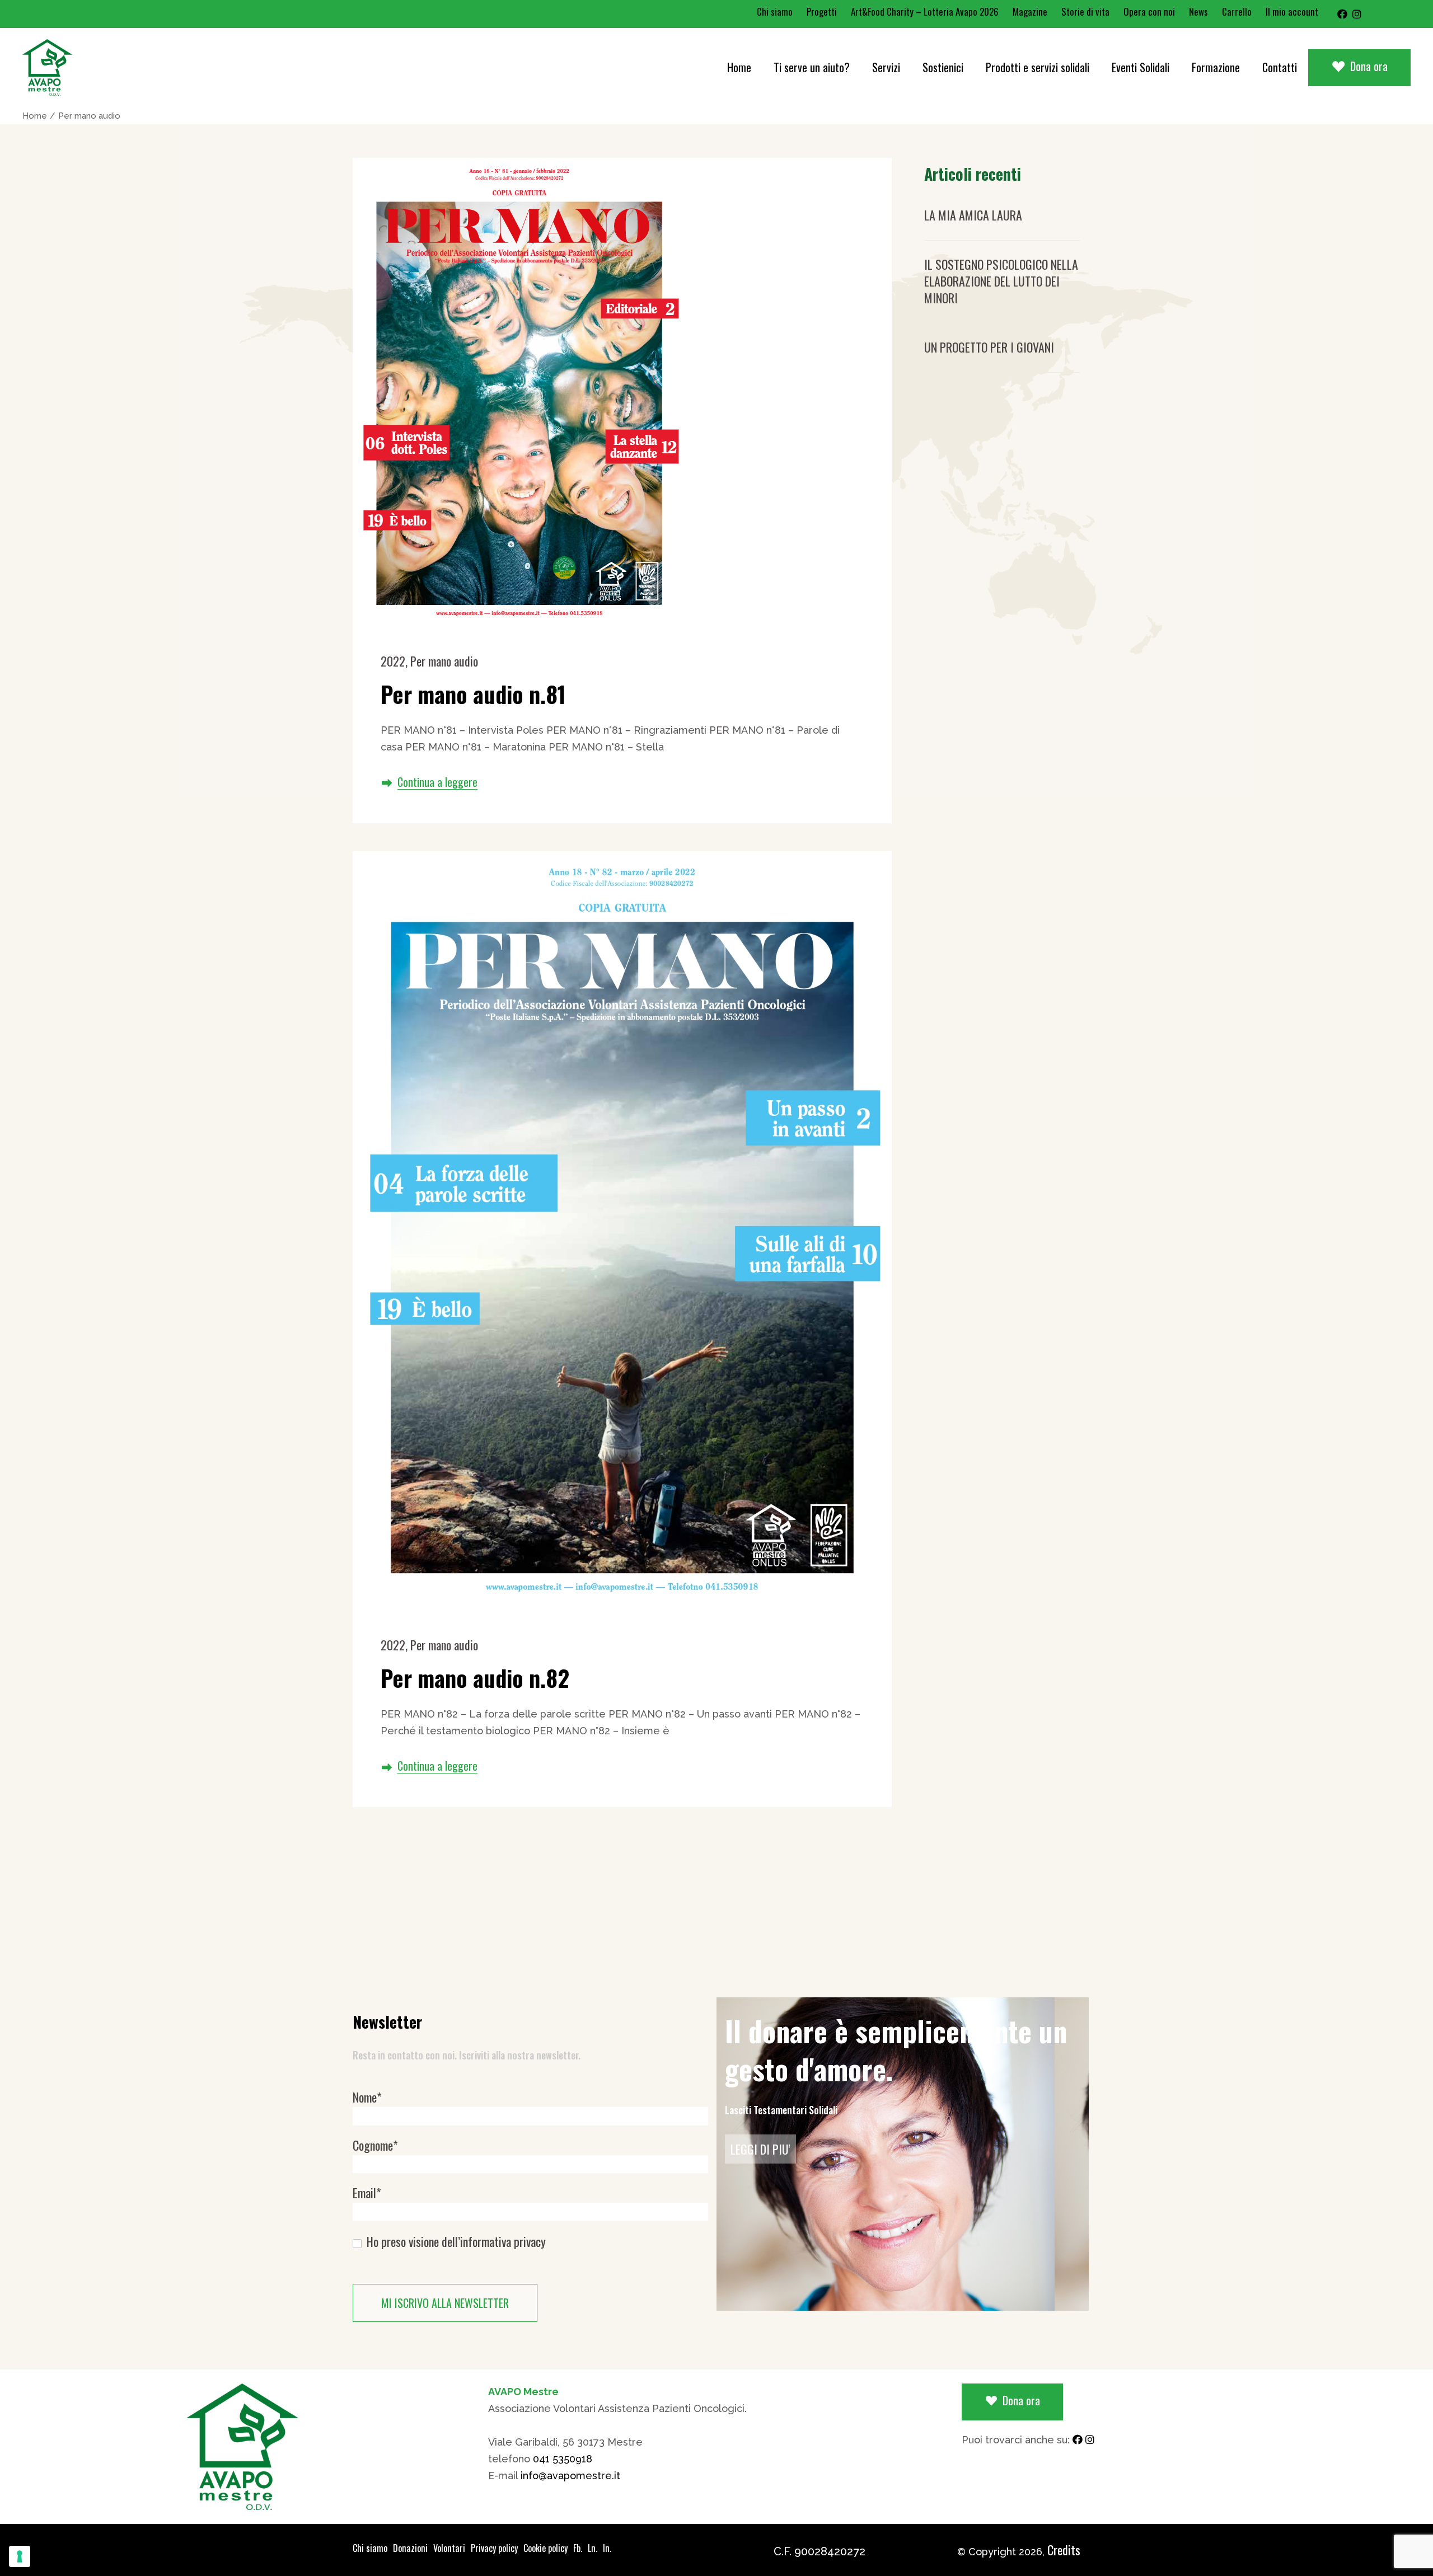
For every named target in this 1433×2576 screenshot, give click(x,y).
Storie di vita (1085, 11)
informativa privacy (503, 2241)
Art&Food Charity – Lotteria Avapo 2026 (925, 11)
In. (607, 2548)
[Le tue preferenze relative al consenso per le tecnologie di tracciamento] (20, 2556)
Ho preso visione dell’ (455, 2242)
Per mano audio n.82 (475, 1678)
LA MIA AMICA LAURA (973, 215)
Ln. (593, 2548)
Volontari (449, 2548)
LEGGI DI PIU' (760, 2149)
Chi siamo (775, 11)
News (1198, 11)
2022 (393, 661)
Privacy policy (494, 2548)
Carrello (1237, 11)
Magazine (1030, 11)
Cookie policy (545, 2548)
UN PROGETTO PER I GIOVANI (989, 347)
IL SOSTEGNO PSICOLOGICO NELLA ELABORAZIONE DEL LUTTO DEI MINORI (1001, 281)
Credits (1064, 2550)
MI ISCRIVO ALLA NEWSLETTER (445, 2303)
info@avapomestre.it (570, 2476)
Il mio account (1292, 11)
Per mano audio (444, 661)
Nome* (367, 2097)
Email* (367, 2193)
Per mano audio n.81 (473, 694)
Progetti (822, 11)
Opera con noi (1149, 11)
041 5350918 (563, 2459)
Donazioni (410, 2548)
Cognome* (375, 2145)
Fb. (578, 2548)
